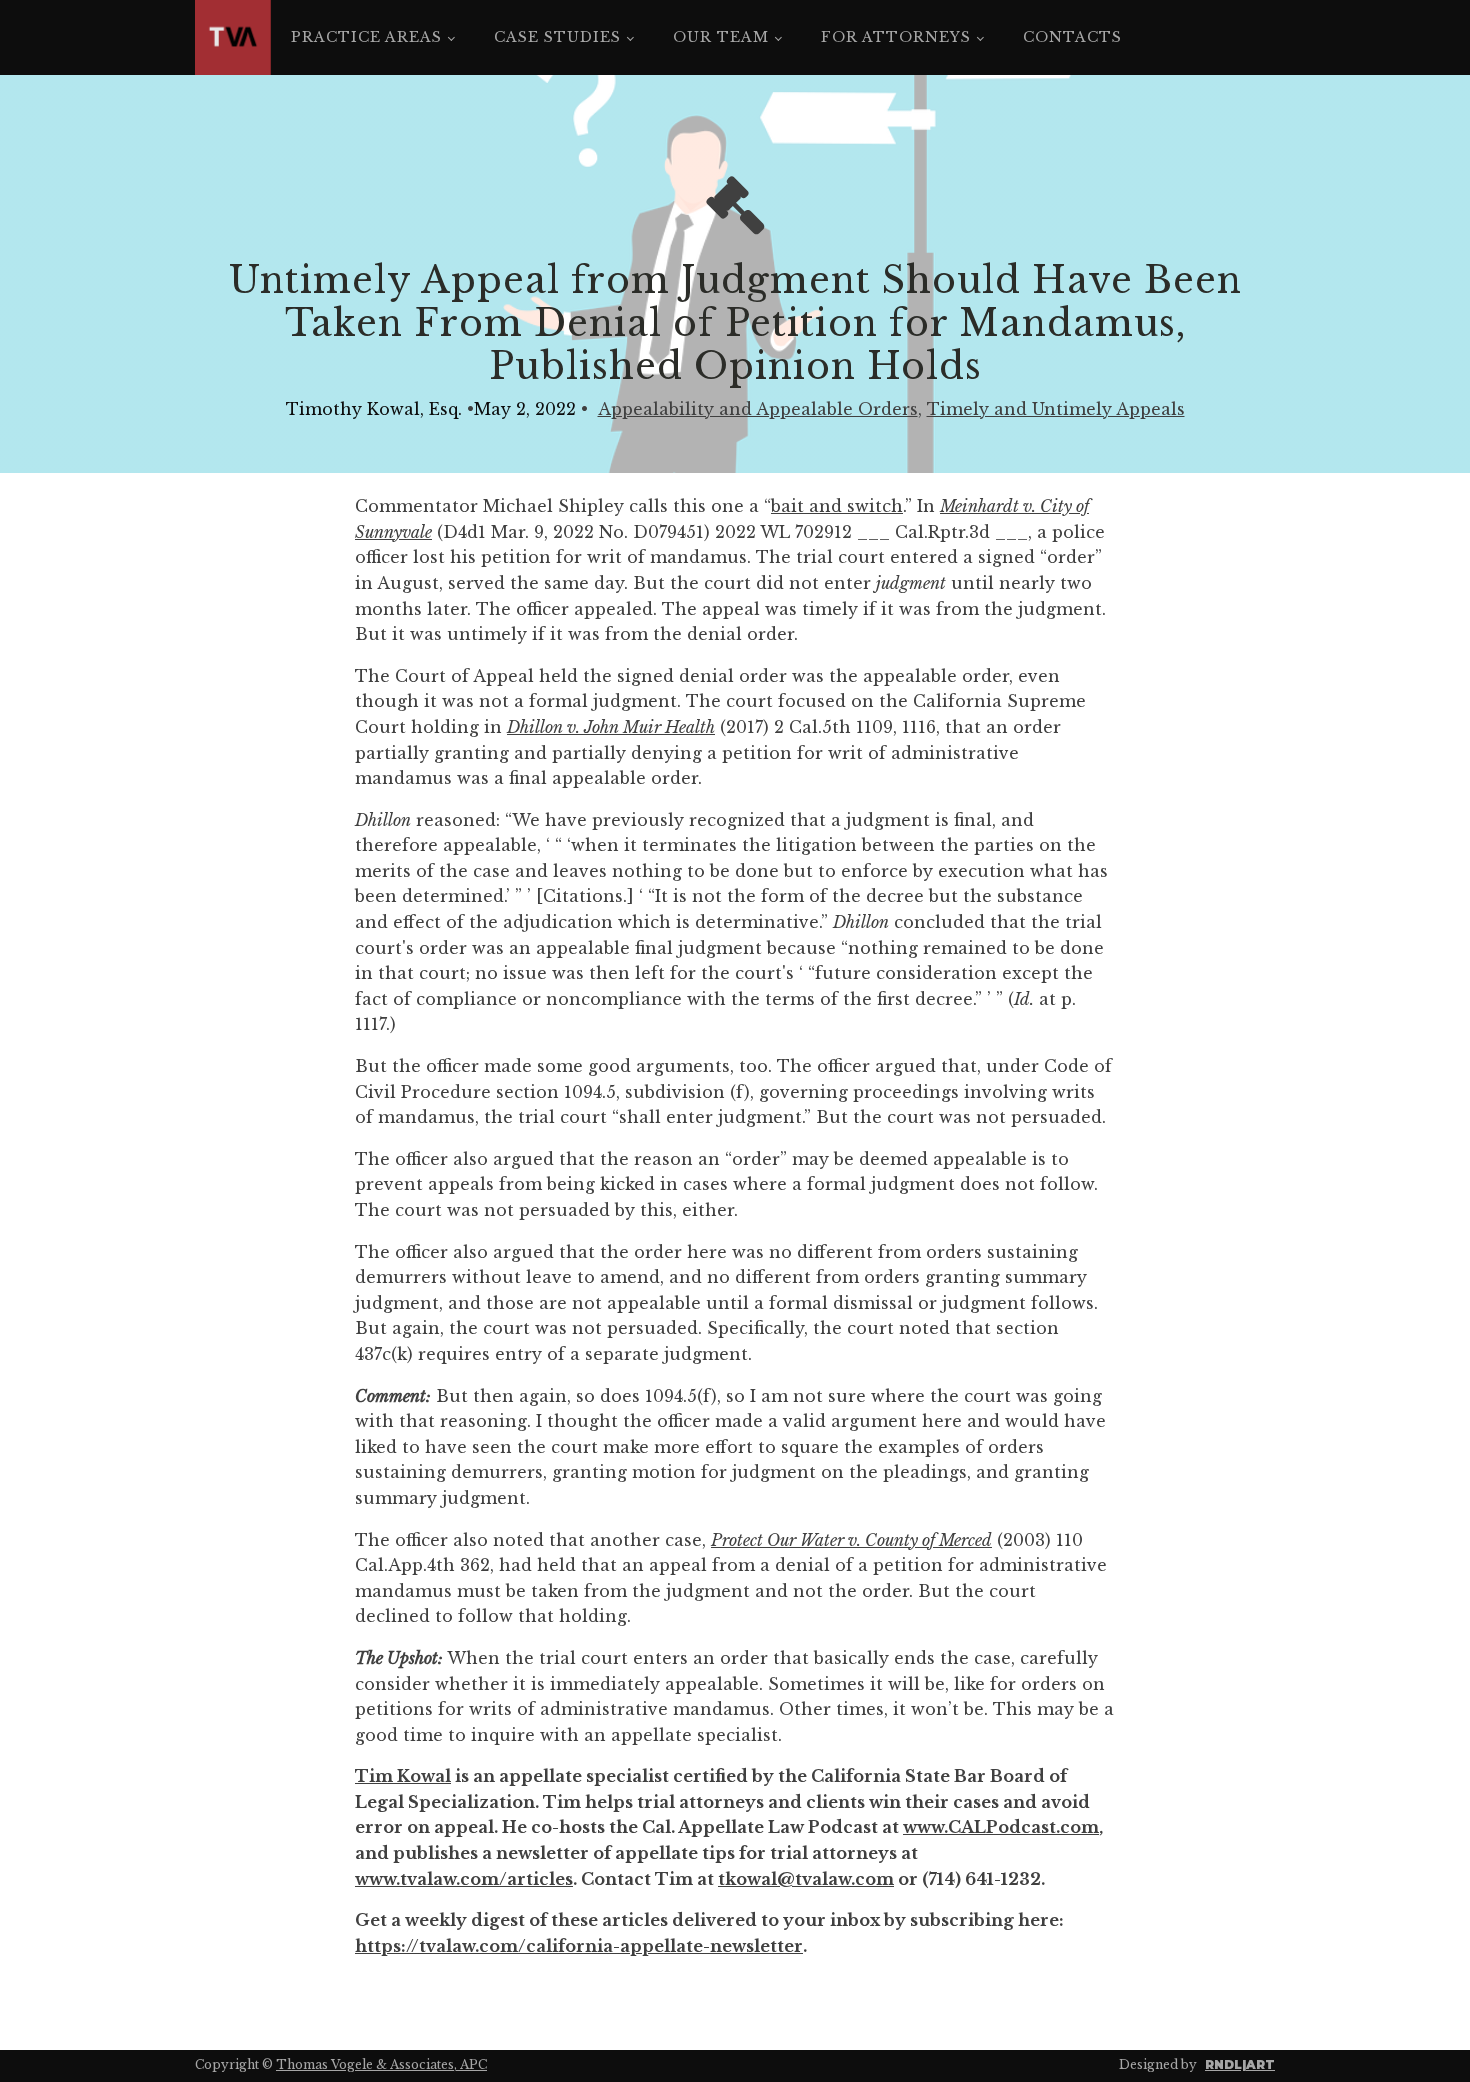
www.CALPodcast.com (1001, 1827)
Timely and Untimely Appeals (1056, 409)
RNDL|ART (1240, 2064)
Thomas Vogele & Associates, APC (381, 2064)
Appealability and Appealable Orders (758, 409)
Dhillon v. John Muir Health (611, 727)
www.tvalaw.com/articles (464, 1879)
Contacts (1072, 37)
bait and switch (837, 506)
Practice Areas (366, 37)
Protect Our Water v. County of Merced (851, 1540)
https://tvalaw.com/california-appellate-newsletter (579, 1946)
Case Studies (557, 37)
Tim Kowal (403, 1776)
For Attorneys (896, 37)
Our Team (721, 37)
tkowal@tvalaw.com (806, 1879)
